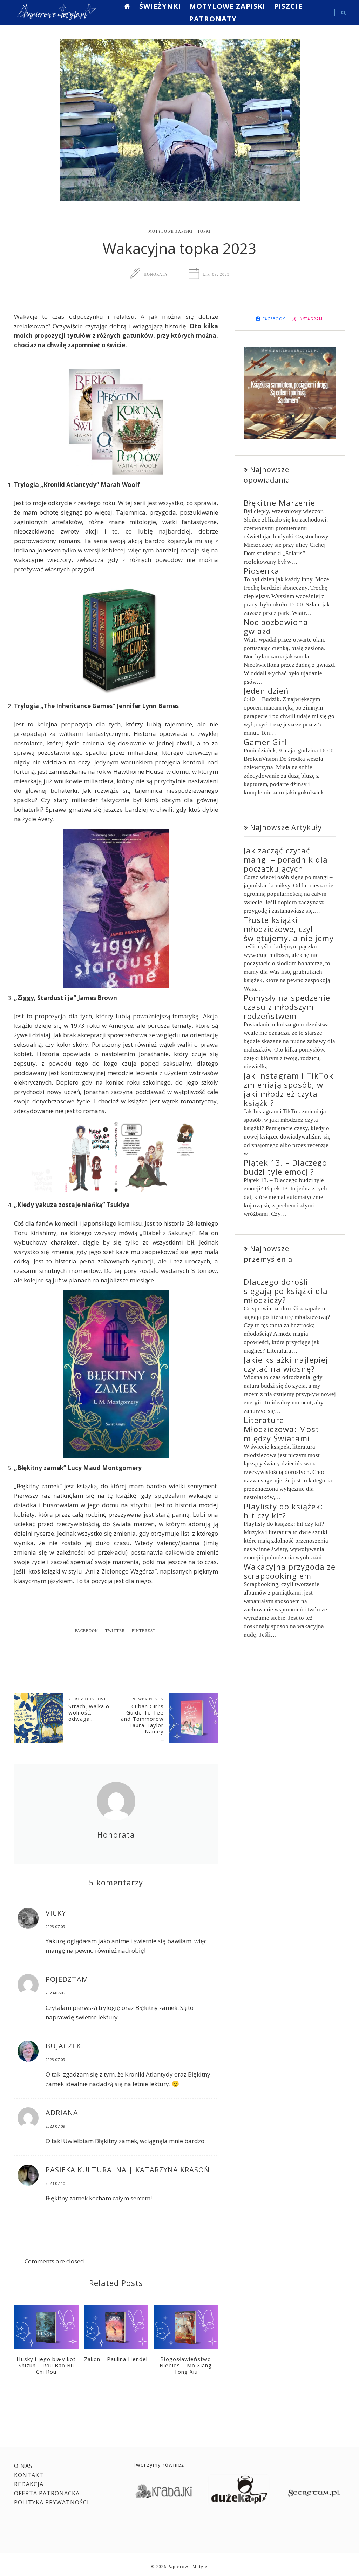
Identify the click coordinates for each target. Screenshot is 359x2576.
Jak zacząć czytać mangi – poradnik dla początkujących (286, 859)
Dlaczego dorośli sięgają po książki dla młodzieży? (286, 1291)
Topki (204, 231)
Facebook (87, 1631)
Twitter (115, 1631)
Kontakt (29, 2475)
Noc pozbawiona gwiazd (276, 626)
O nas (23, 2466)
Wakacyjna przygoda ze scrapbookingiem (290, 1571)
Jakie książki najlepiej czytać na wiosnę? (286, 1364)
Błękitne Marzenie (279, 503)
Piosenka (262, 571)
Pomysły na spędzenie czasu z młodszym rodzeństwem (287, 1007)
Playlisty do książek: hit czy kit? (283, 1511)
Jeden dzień (266, 691)
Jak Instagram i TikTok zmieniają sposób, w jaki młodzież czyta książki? (289, 1089)
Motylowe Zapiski (227, 6)
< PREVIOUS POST (87, 1699)
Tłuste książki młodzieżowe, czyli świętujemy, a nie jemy (289, 929)
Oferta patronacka (47, 2493)
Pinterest (144, 1631)
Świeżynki (160, 6)
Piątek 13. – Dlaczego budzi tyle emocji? (285, 1167)
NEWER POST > (148, 1699)
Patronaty (213, 19)
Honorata (156, 274)
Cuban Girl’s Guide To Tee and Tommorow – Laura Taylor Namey (142, 1719)
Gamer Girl (265, 742)
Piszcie (288, 6)
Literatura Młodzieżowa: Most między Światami (281, 1429)
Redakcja (29, 2484)
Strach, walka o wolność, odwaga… (89, 1712)
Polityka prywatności (52, 2502)
